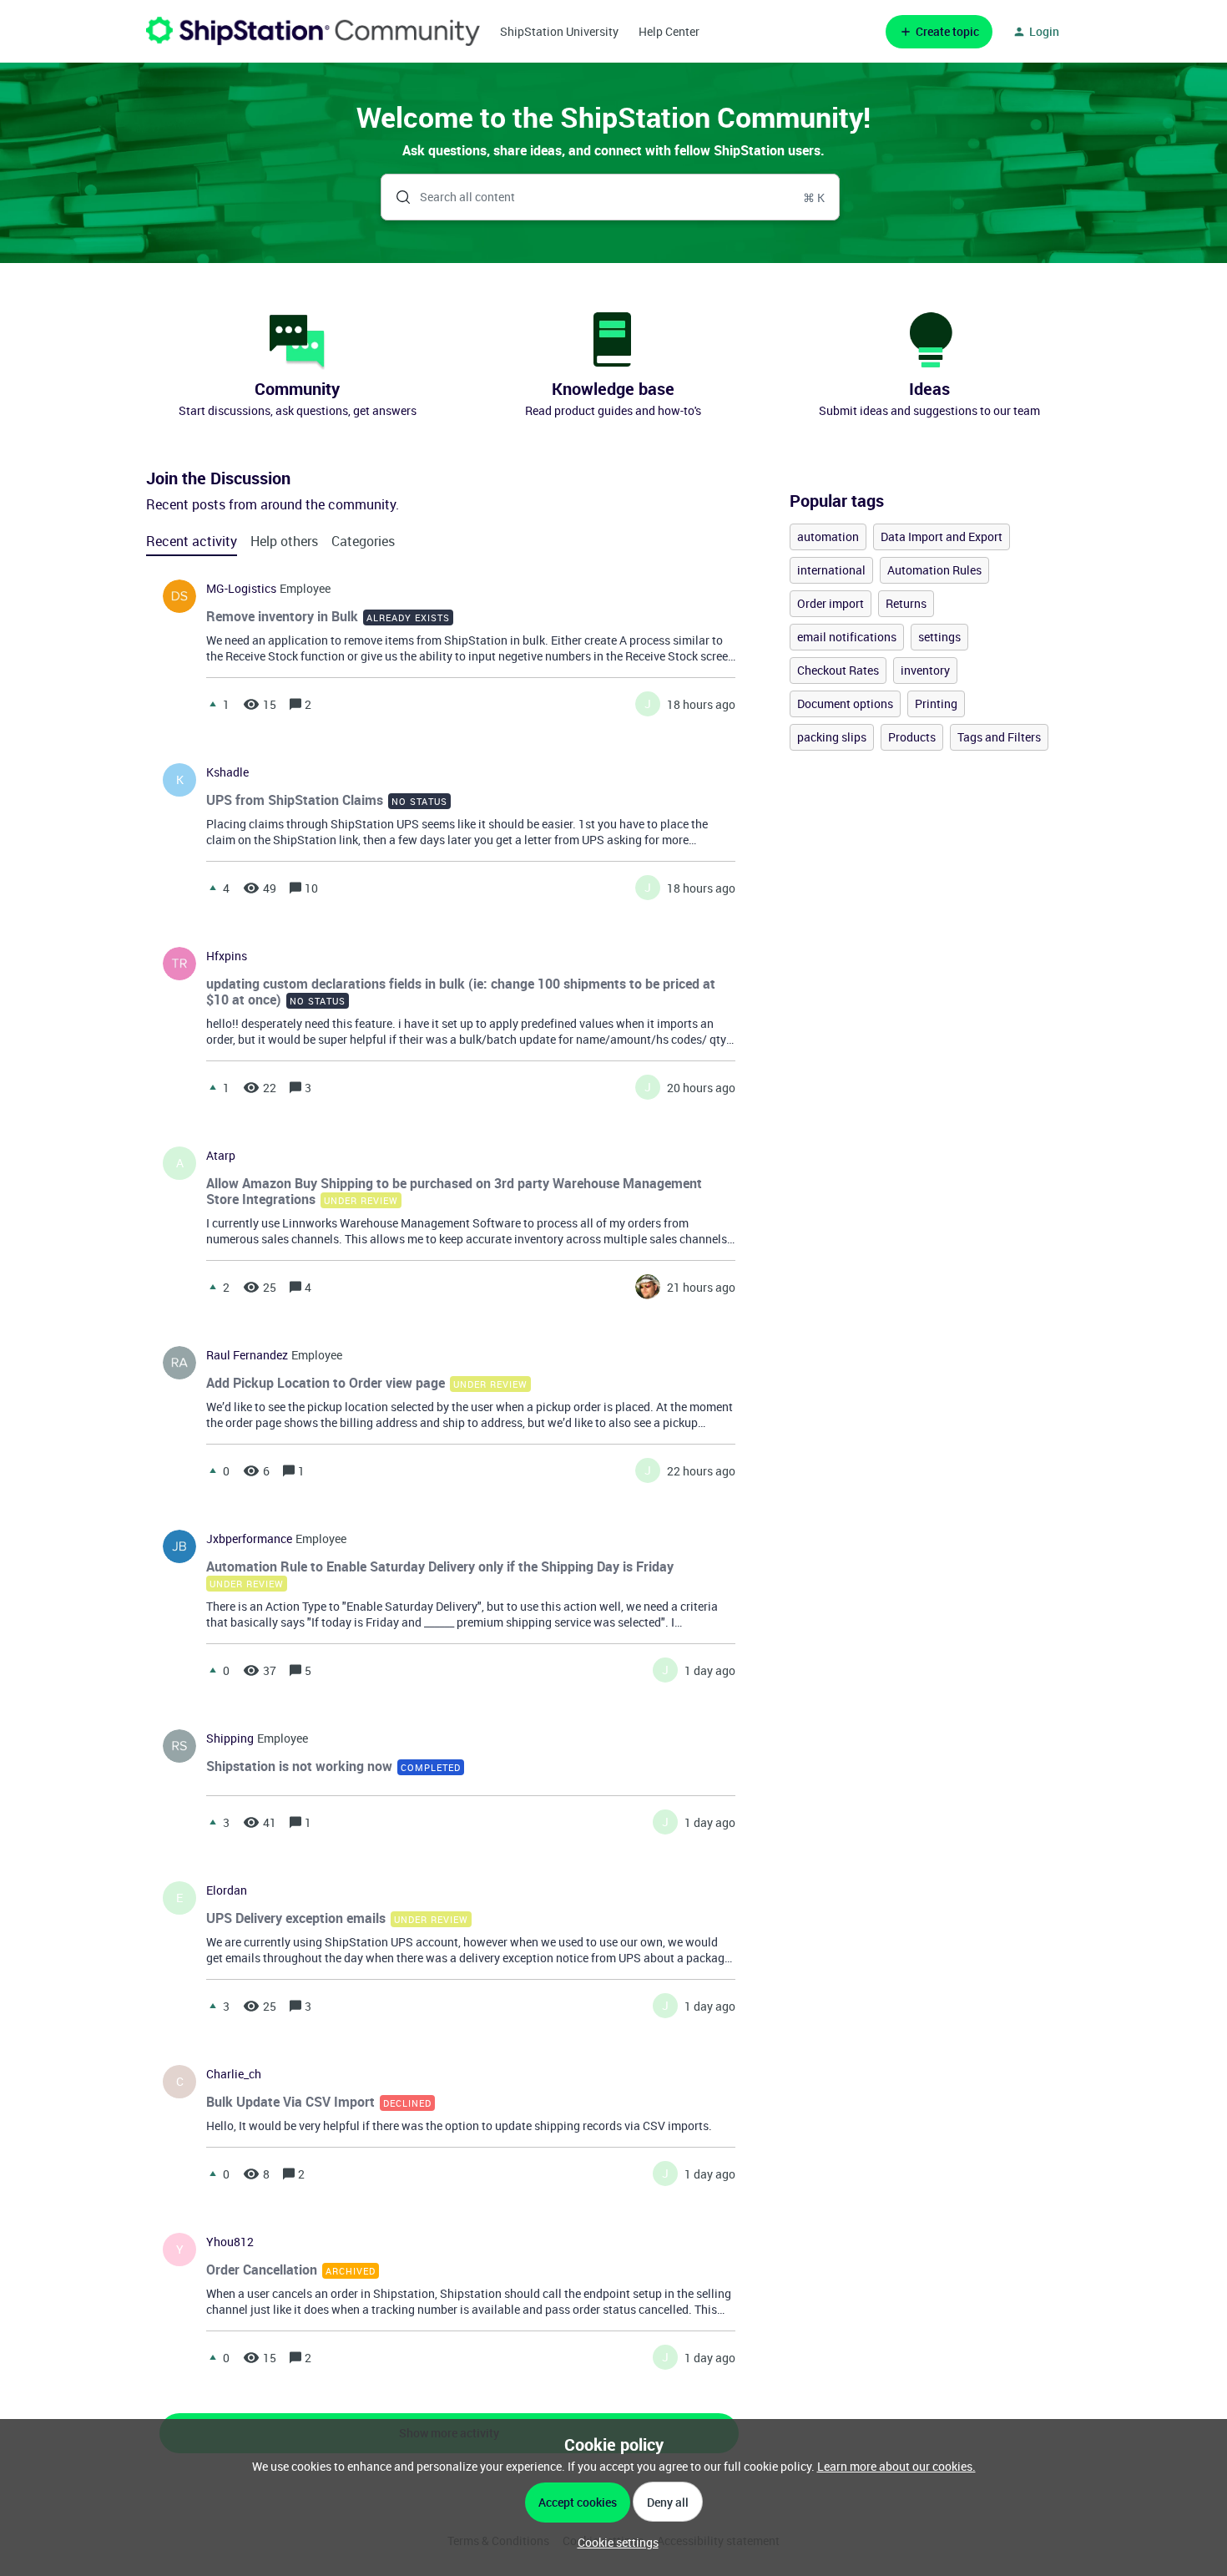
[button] (614, 2542)
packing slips (832, 737)
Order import (831, 603)
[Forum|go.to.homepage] (313, 31)
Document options (845, 703)
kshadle (227, 772)
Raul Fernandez (247, 1355)
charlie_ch (234, 2074)
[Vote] (213, 704)
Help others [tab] (284, 541)
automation (828, 536)
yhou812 (230, 2242)
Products (912, 737)
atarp (221, 1156)
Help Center (669, 31)
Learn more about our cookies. (896, 2466)
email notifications (847, 637)
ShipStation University (559, 31)
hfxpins (227, 956)
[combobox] (611, 197)
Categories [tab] (363, 541)
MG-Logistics (241, 589)
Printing (936, 703)
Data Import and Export (942, 536)
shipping (230, 1738)
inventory (925, 670)
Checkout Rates (838, 670)
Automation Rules (934, 570)
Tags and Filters (999, 737)
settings (939, 637)
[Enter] (396, 197)
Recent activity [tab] (192, 541)
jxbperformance (249, 1539)
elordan (227, 1890)
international (831, 570)
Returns (906, 603)
